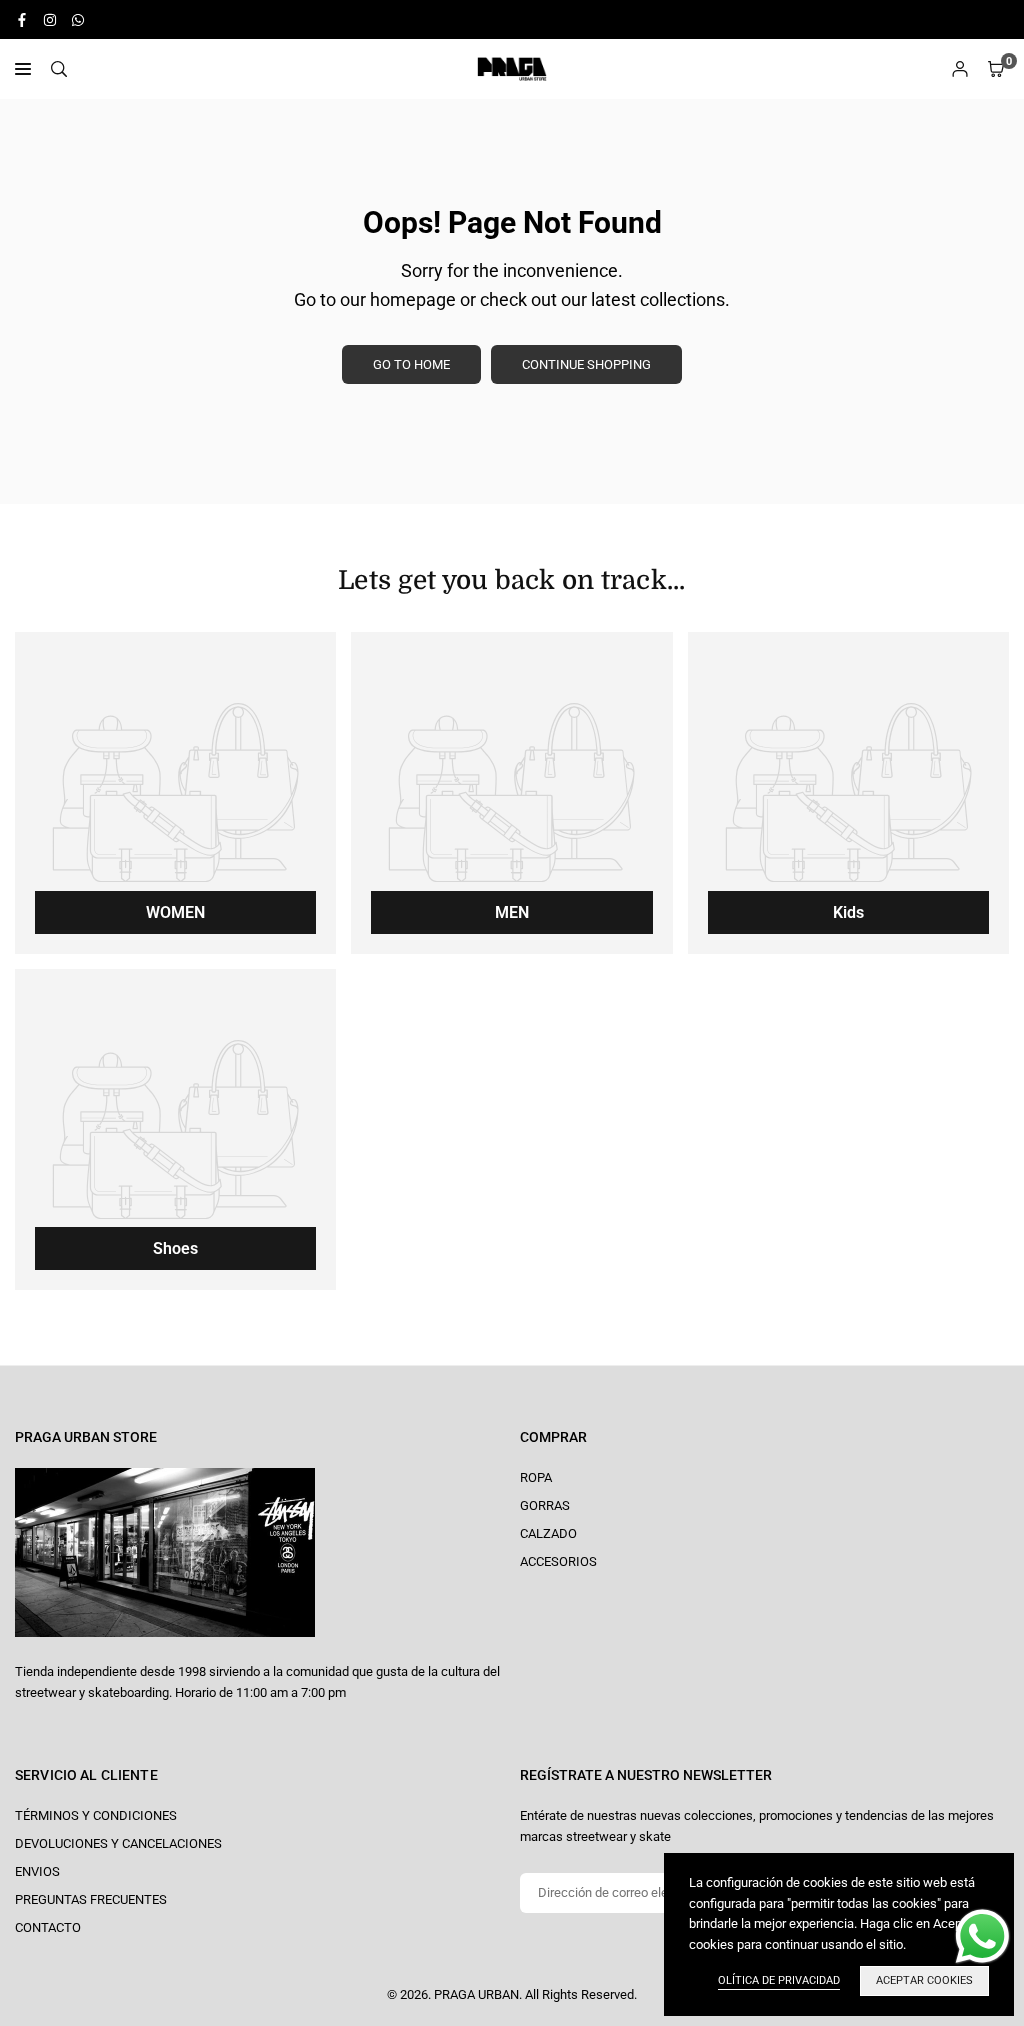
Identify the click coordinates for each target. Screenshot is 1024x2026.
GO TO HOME (411, 364)
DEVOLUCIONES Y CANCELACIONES (118, 1843)
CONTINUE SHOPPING (586, 364)
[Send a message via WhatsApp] (982, 1936)
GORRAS (545, 1505)
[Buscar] (59, 69)
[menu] (23, 69)
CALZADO (548, 1533)
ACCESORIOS (558, 1561)
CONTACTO (48, 1927)
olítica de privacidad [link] (779, 1980)
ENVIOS (37, 1871)
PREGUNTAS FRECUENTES (91, 1899)
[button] (996, 69)
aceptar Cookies (924, 1980)
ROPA (536, 1477)
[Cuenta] (960, 69)
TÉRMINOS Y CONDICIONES (96, 1815)
